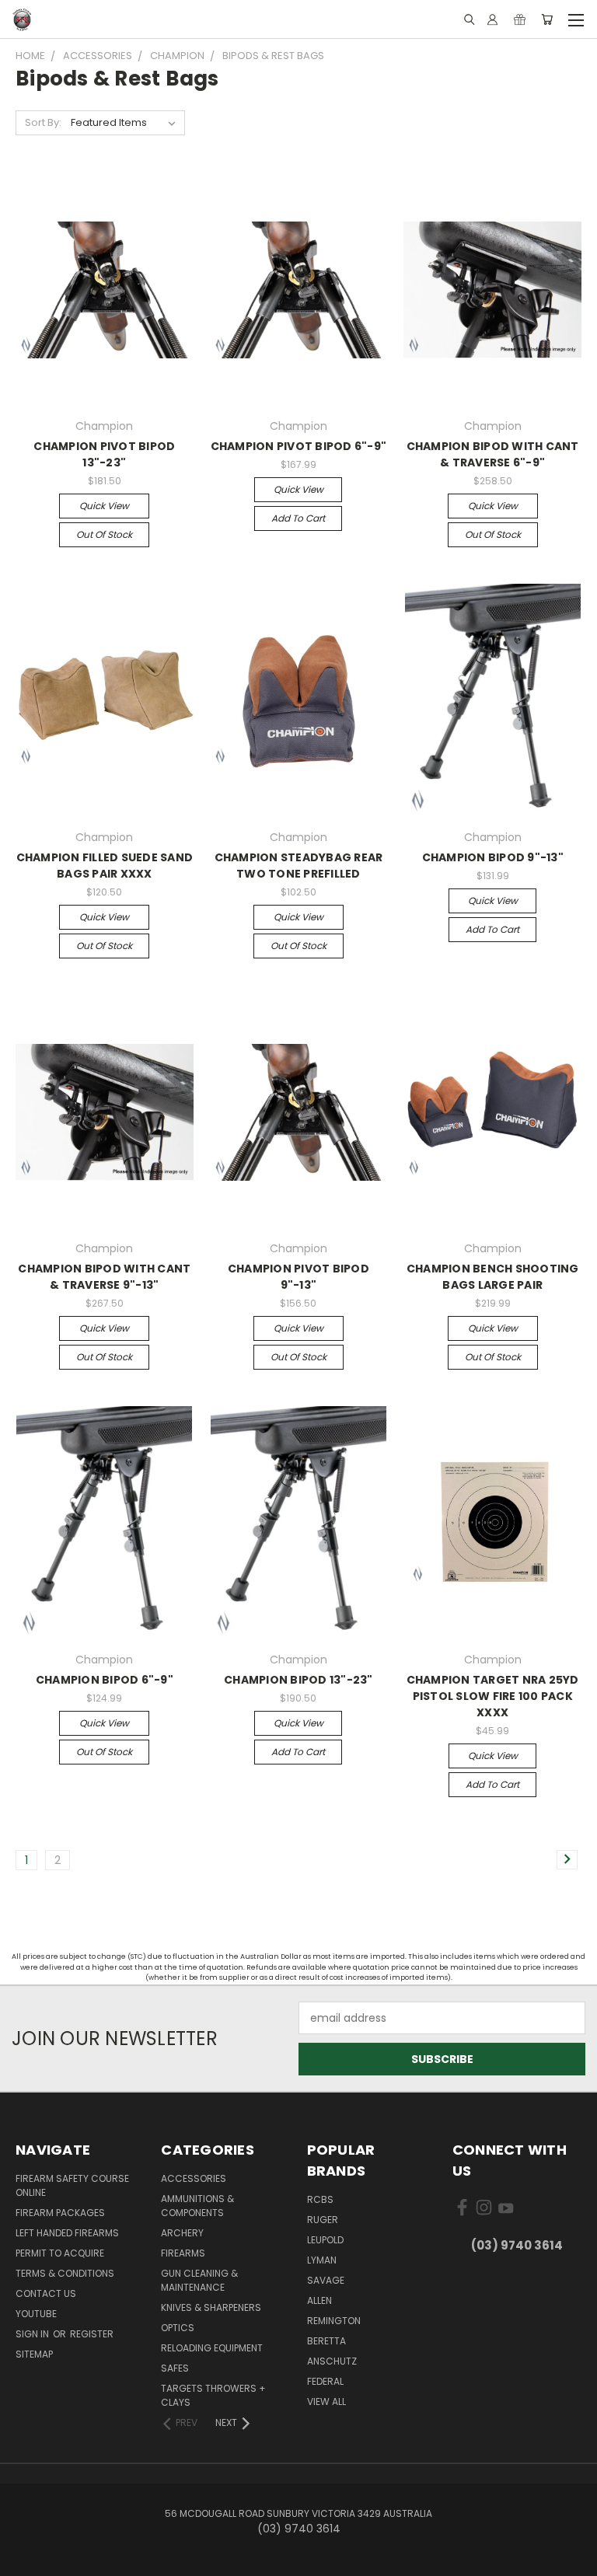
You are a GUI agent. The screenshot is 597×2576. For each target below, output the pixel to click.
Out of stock (104, 534)
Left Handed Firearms (67, 2233)
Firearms (183, 2253)
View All (326, 2401)
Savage (326, 2280)
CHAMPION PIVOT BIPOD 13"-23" (104, 454)
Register (92, 2334)
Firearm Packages (60, 2213)
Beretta (326, 2341)
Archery (182, 2233)
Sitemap (34, 2354)
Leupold (325, 2240)
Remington (334, 2321)
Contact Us (46, 2293)
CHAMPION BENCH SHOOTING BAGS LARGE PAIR (493, 1277)
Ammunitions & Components (197, 2206)
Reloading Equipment (212, 2348)
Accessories (194, 2178)
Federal (325, 2381)
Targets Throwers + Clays (213, 2395)
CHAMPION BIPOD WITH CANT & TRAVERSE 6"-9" (493, 454)
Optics (178, 2328)
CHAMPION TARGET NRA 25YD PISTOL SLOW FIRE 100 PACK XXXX (493, 1696)
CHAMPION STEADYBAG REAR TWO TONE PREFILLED (299, 866)
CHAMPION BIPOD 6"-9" (105, 1680)
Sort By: (43, 122)
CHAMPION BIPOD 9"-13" (493, 857)
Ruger (323, 2220)
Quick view (104, 506)
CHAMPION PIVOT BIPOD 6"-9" (299, 446)
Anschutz (332, 2361)
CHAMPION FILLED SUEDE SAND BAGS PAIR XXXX (105, 866)
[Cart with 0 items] (547, 19)
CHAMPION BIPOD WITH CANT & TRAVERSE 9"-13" (104, 1277)
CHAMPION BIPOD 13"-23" (298, 1680)
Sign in (33, 2334)
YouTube (36, 2314)
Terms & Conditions (65, 2273)
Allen (319, 2300)
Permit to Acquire (60, 2253)
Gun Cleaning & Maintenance (199, 2280)
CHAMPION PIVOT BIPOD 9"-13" (298, 1277)
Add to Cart (298, 518)
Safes (175, 2368)
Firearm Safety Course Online (72, 2185)
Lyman (322, 2260)
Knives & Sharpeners (211, 2307)
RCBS (320, 2199)
